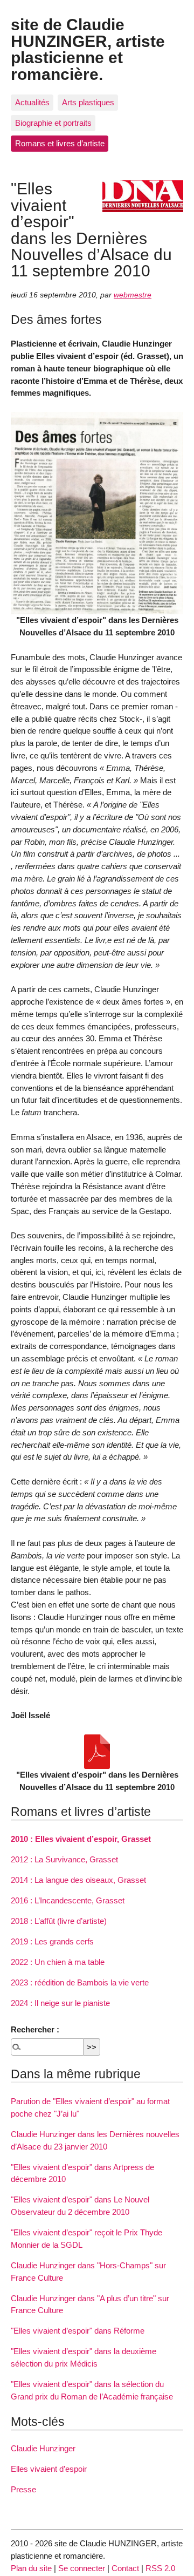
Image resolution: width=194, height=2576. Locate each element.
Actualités (32, 102)
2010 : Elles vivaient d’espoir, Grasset (81, 1839)
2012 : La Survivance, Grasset (64, 1859)
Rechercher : (35, 2029)
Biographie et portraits (53, 123)
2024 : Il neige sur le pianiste (60, 2003)
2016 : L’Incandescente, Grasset (68, 1900)
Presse (23, 2489)
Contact (125, 2568)
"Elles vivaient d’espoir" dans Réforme (78, 2331)
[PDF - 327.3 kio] (97, 1752)
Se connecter (82, 2568)
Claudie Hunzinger (43, 2448)
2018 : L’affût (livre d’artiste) (59, 1921)
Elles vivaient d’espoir (49, 2469)
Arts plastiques (88, 102)
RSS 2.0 (160, 2568)
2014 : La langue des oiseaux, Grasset (78, 1880)
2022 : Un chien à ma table (58, 1962)
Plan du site (31, 2568)
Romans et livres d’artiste (60, 143)
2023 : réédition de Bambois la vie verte (80, 1982)
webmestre (133, 295)
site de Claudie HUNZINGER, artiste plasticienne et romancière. (88, 49)
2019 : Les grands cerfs (52, 1941)
